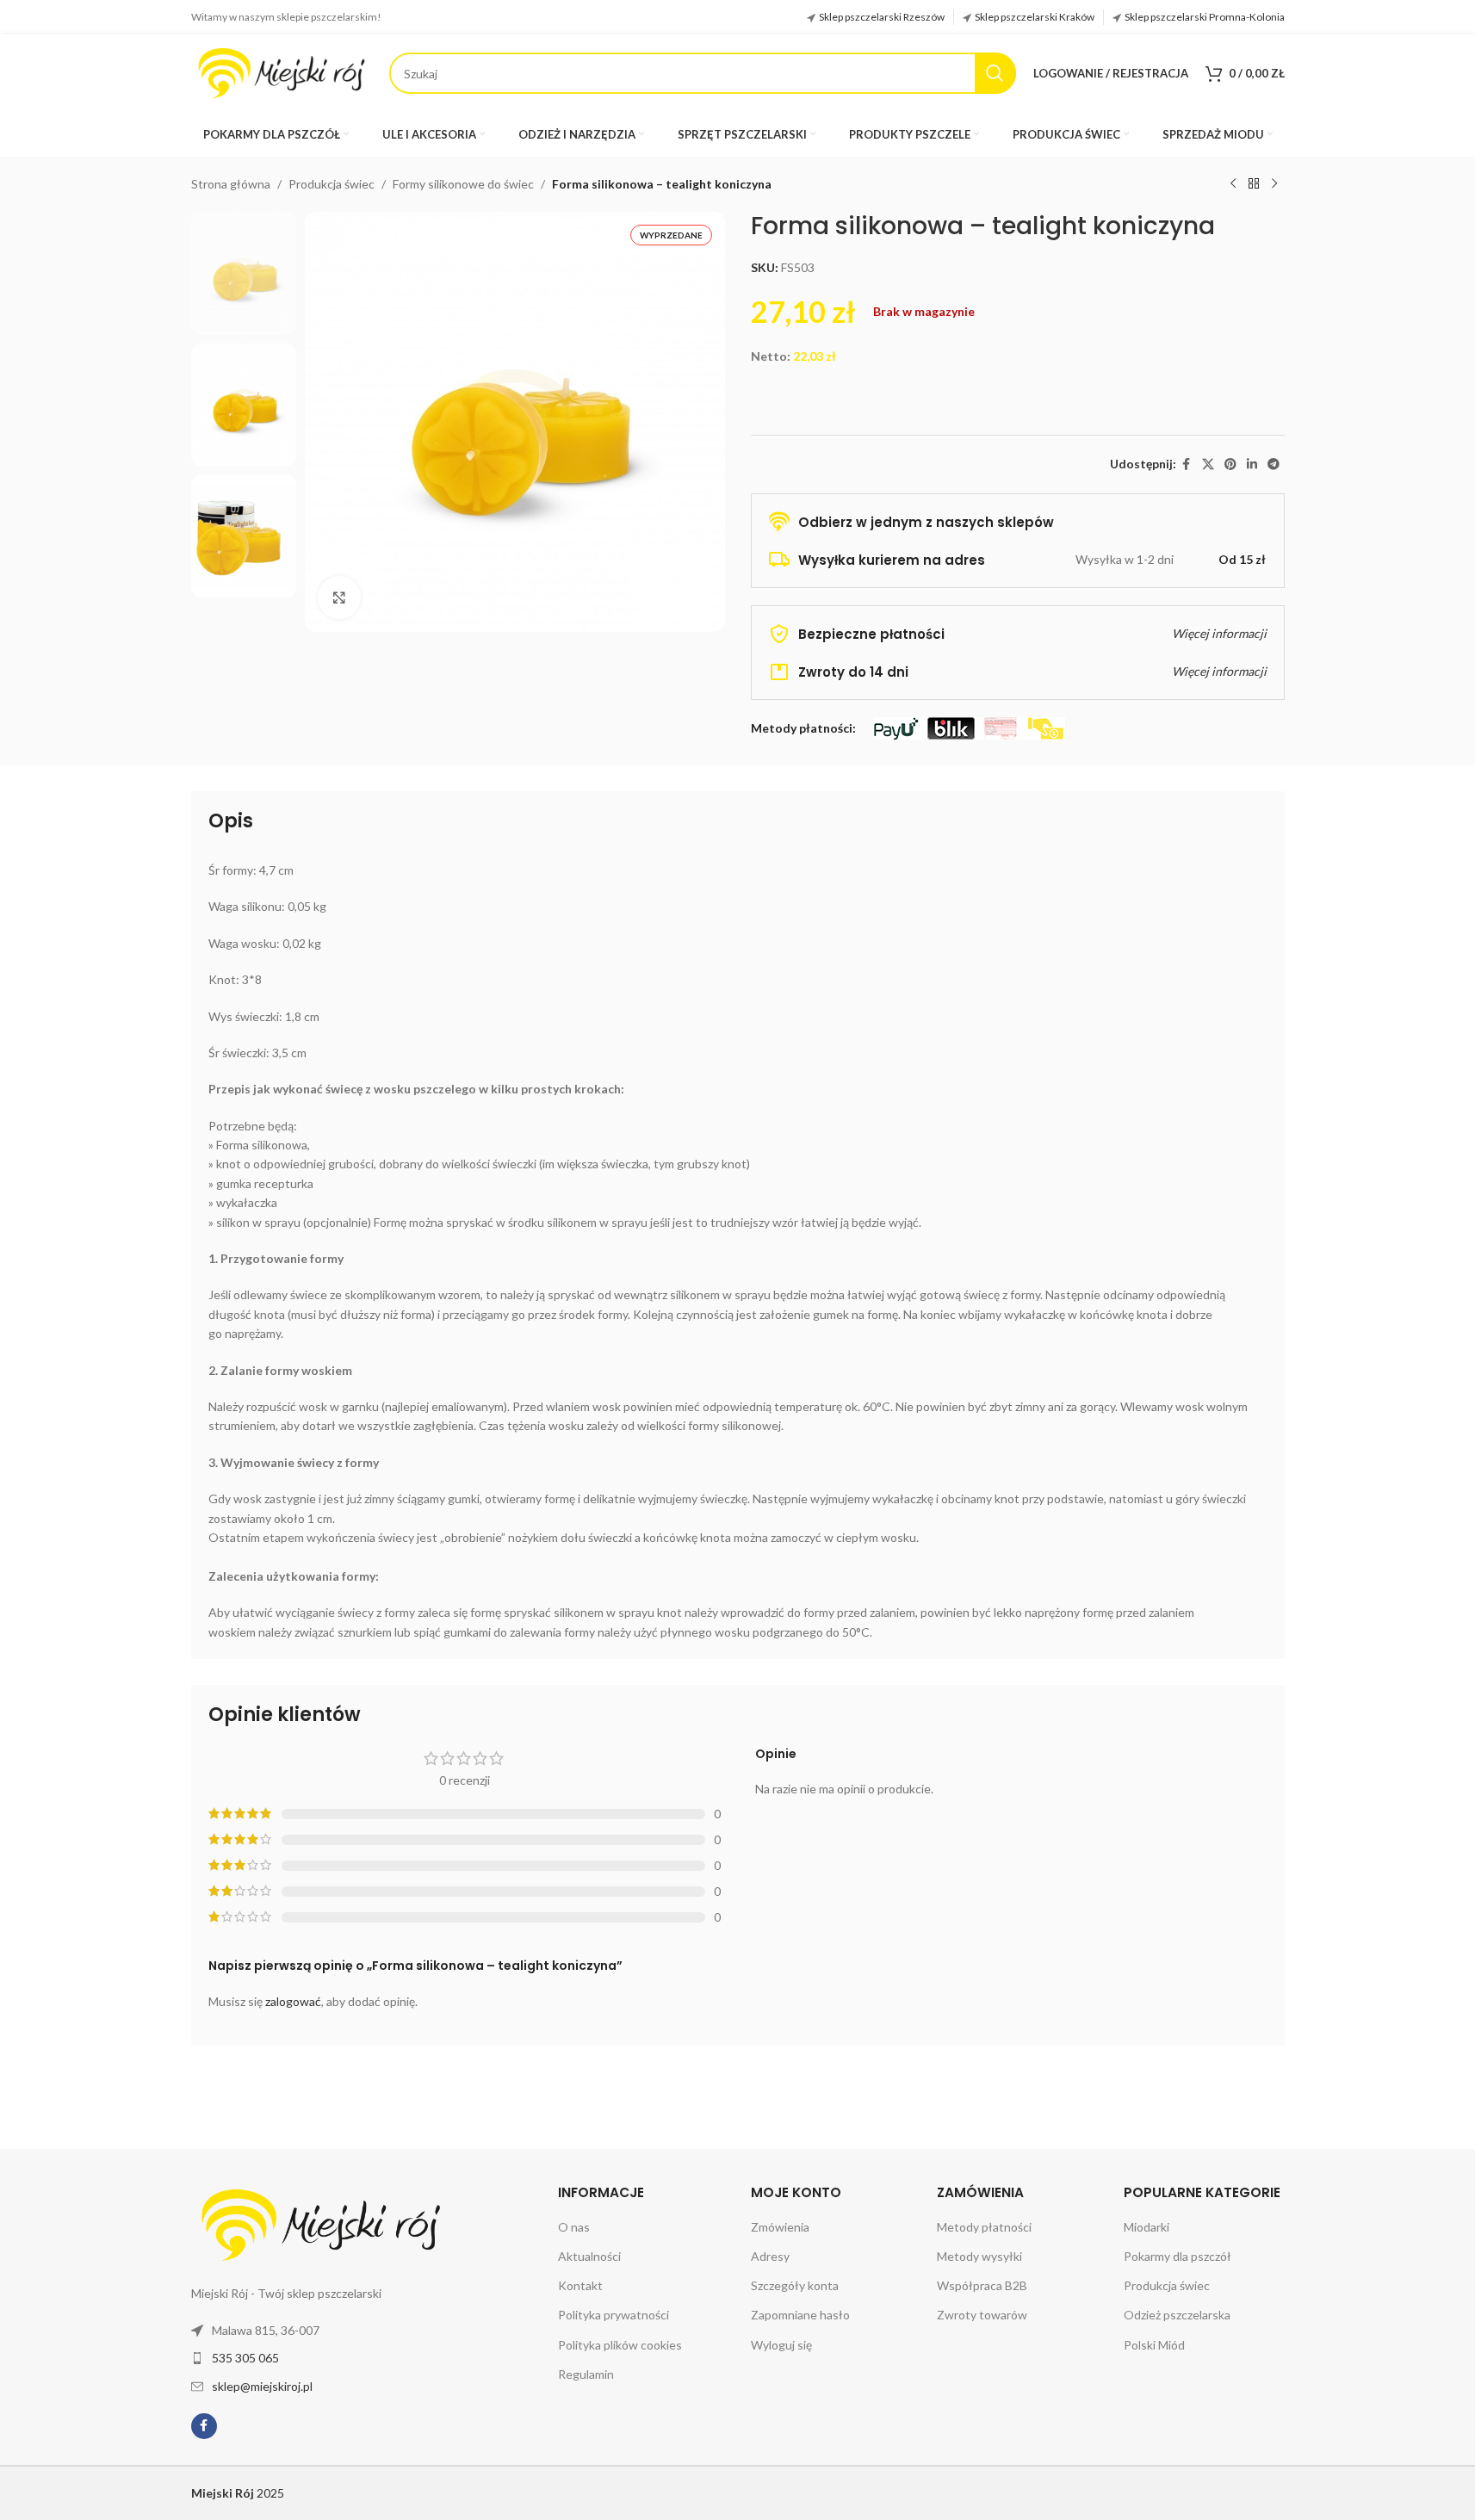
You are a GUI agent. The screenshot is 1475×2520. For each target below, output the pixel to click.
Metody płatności (984, 2227)
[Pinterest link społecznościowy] (1230, 464)
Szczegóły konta (795, 2285)
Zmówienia (780, 2227)
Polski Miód (1154, 2345)
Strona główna (231, 184)
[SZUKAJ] (995, 73)
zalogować (293, 2001)
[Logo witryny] (282, 72)
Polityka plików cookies (620, 2345)
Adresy (770, 2256)
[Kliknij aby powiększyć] (339, 597)
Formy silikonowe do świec (463, 184)
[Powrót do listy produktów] (1254, 184)
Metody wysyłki (979, 2256)
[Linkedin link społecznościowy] (1252, 464)
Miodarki (1147, 2227)
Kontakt (580, 2285)
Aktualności (589, 2256)
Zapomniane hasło (800, 2315)
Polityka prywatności (614, 2315)
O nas (574, 2227)
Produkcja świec (332, 184)
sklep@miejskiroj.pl (262, 2386)
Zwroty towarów (982, 2315)
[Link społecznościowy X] (1208, 464)
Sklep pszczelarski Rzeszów (882, 17)
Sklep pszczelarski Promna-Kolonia (1205, 17)
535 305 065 (245, 2358)
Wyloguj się (781, 2345)
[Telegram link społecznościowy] (1274, 464)
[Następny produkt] (1274, 184)
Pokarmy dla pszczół (1178, 2256)
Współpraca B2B (982, 2285)
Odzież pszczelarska (1177, 2315)
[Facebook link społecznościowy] (1187, 464)
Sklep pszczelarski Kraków (1035, 17)
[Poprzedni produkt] (1233, 184)
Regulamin (586, 2374)
